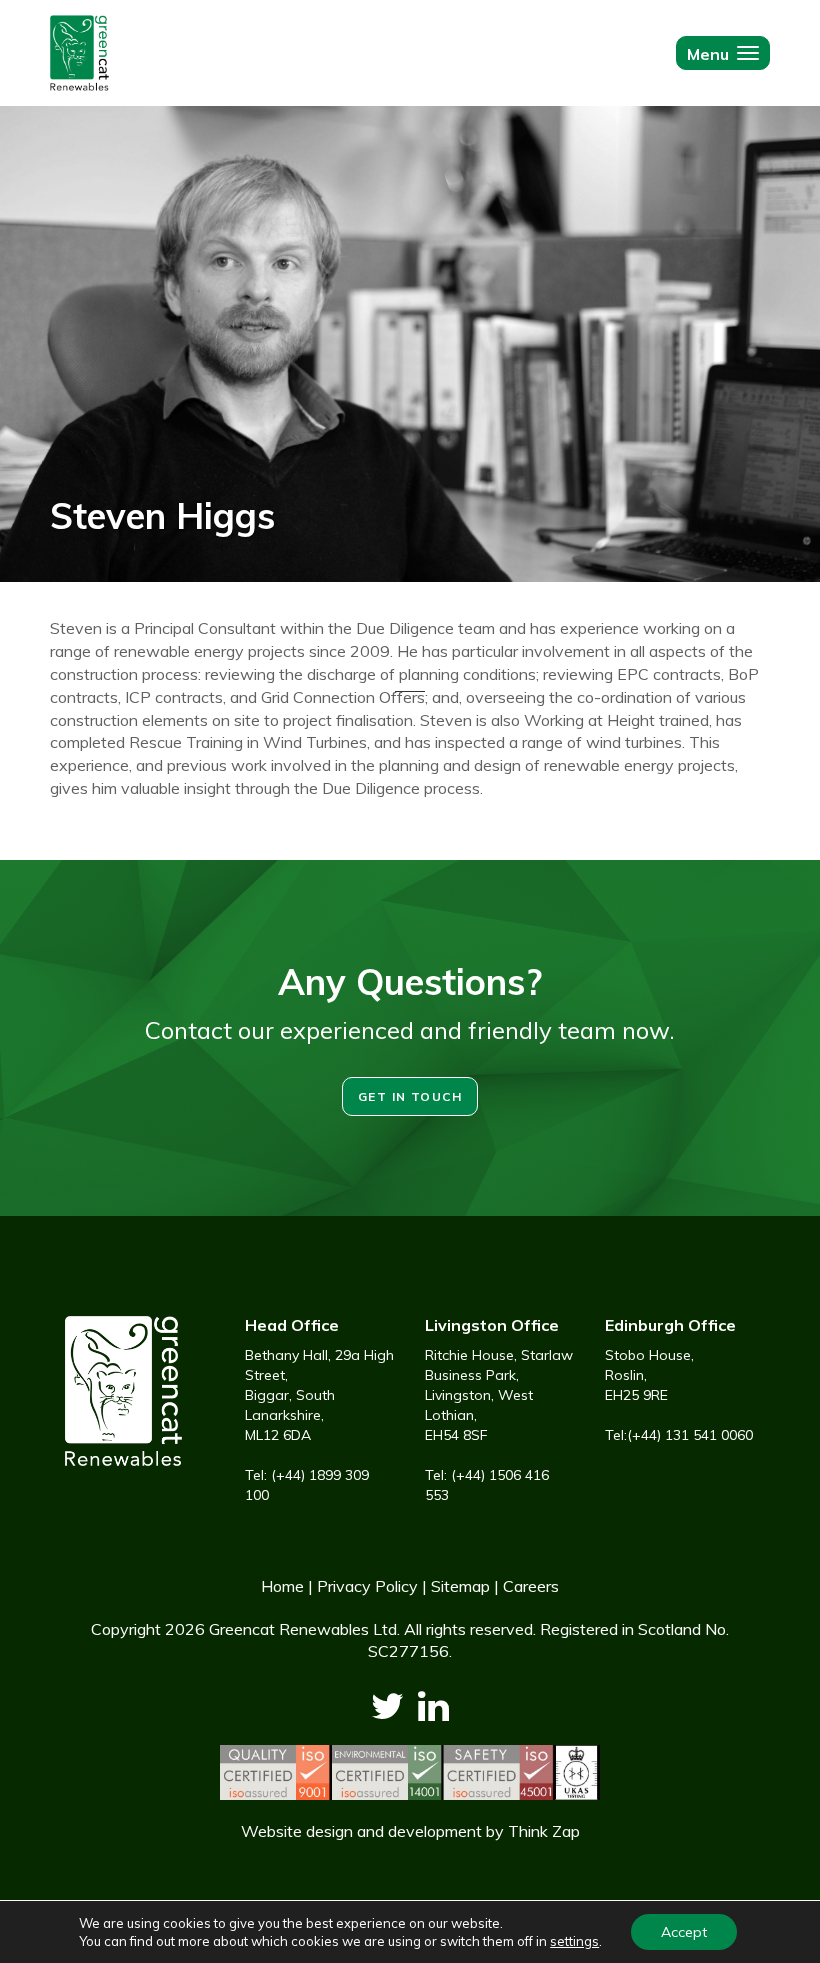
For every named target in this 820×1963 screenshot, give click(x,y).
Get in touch (410, 1096)
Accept (684, 1932)
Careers (531, 1586)
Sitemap (460, 1586)
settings (574, 1941)
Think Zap (544, 1831)
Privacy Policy (367, 1586)
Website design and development (361, 1831)
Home (282, 1586)
